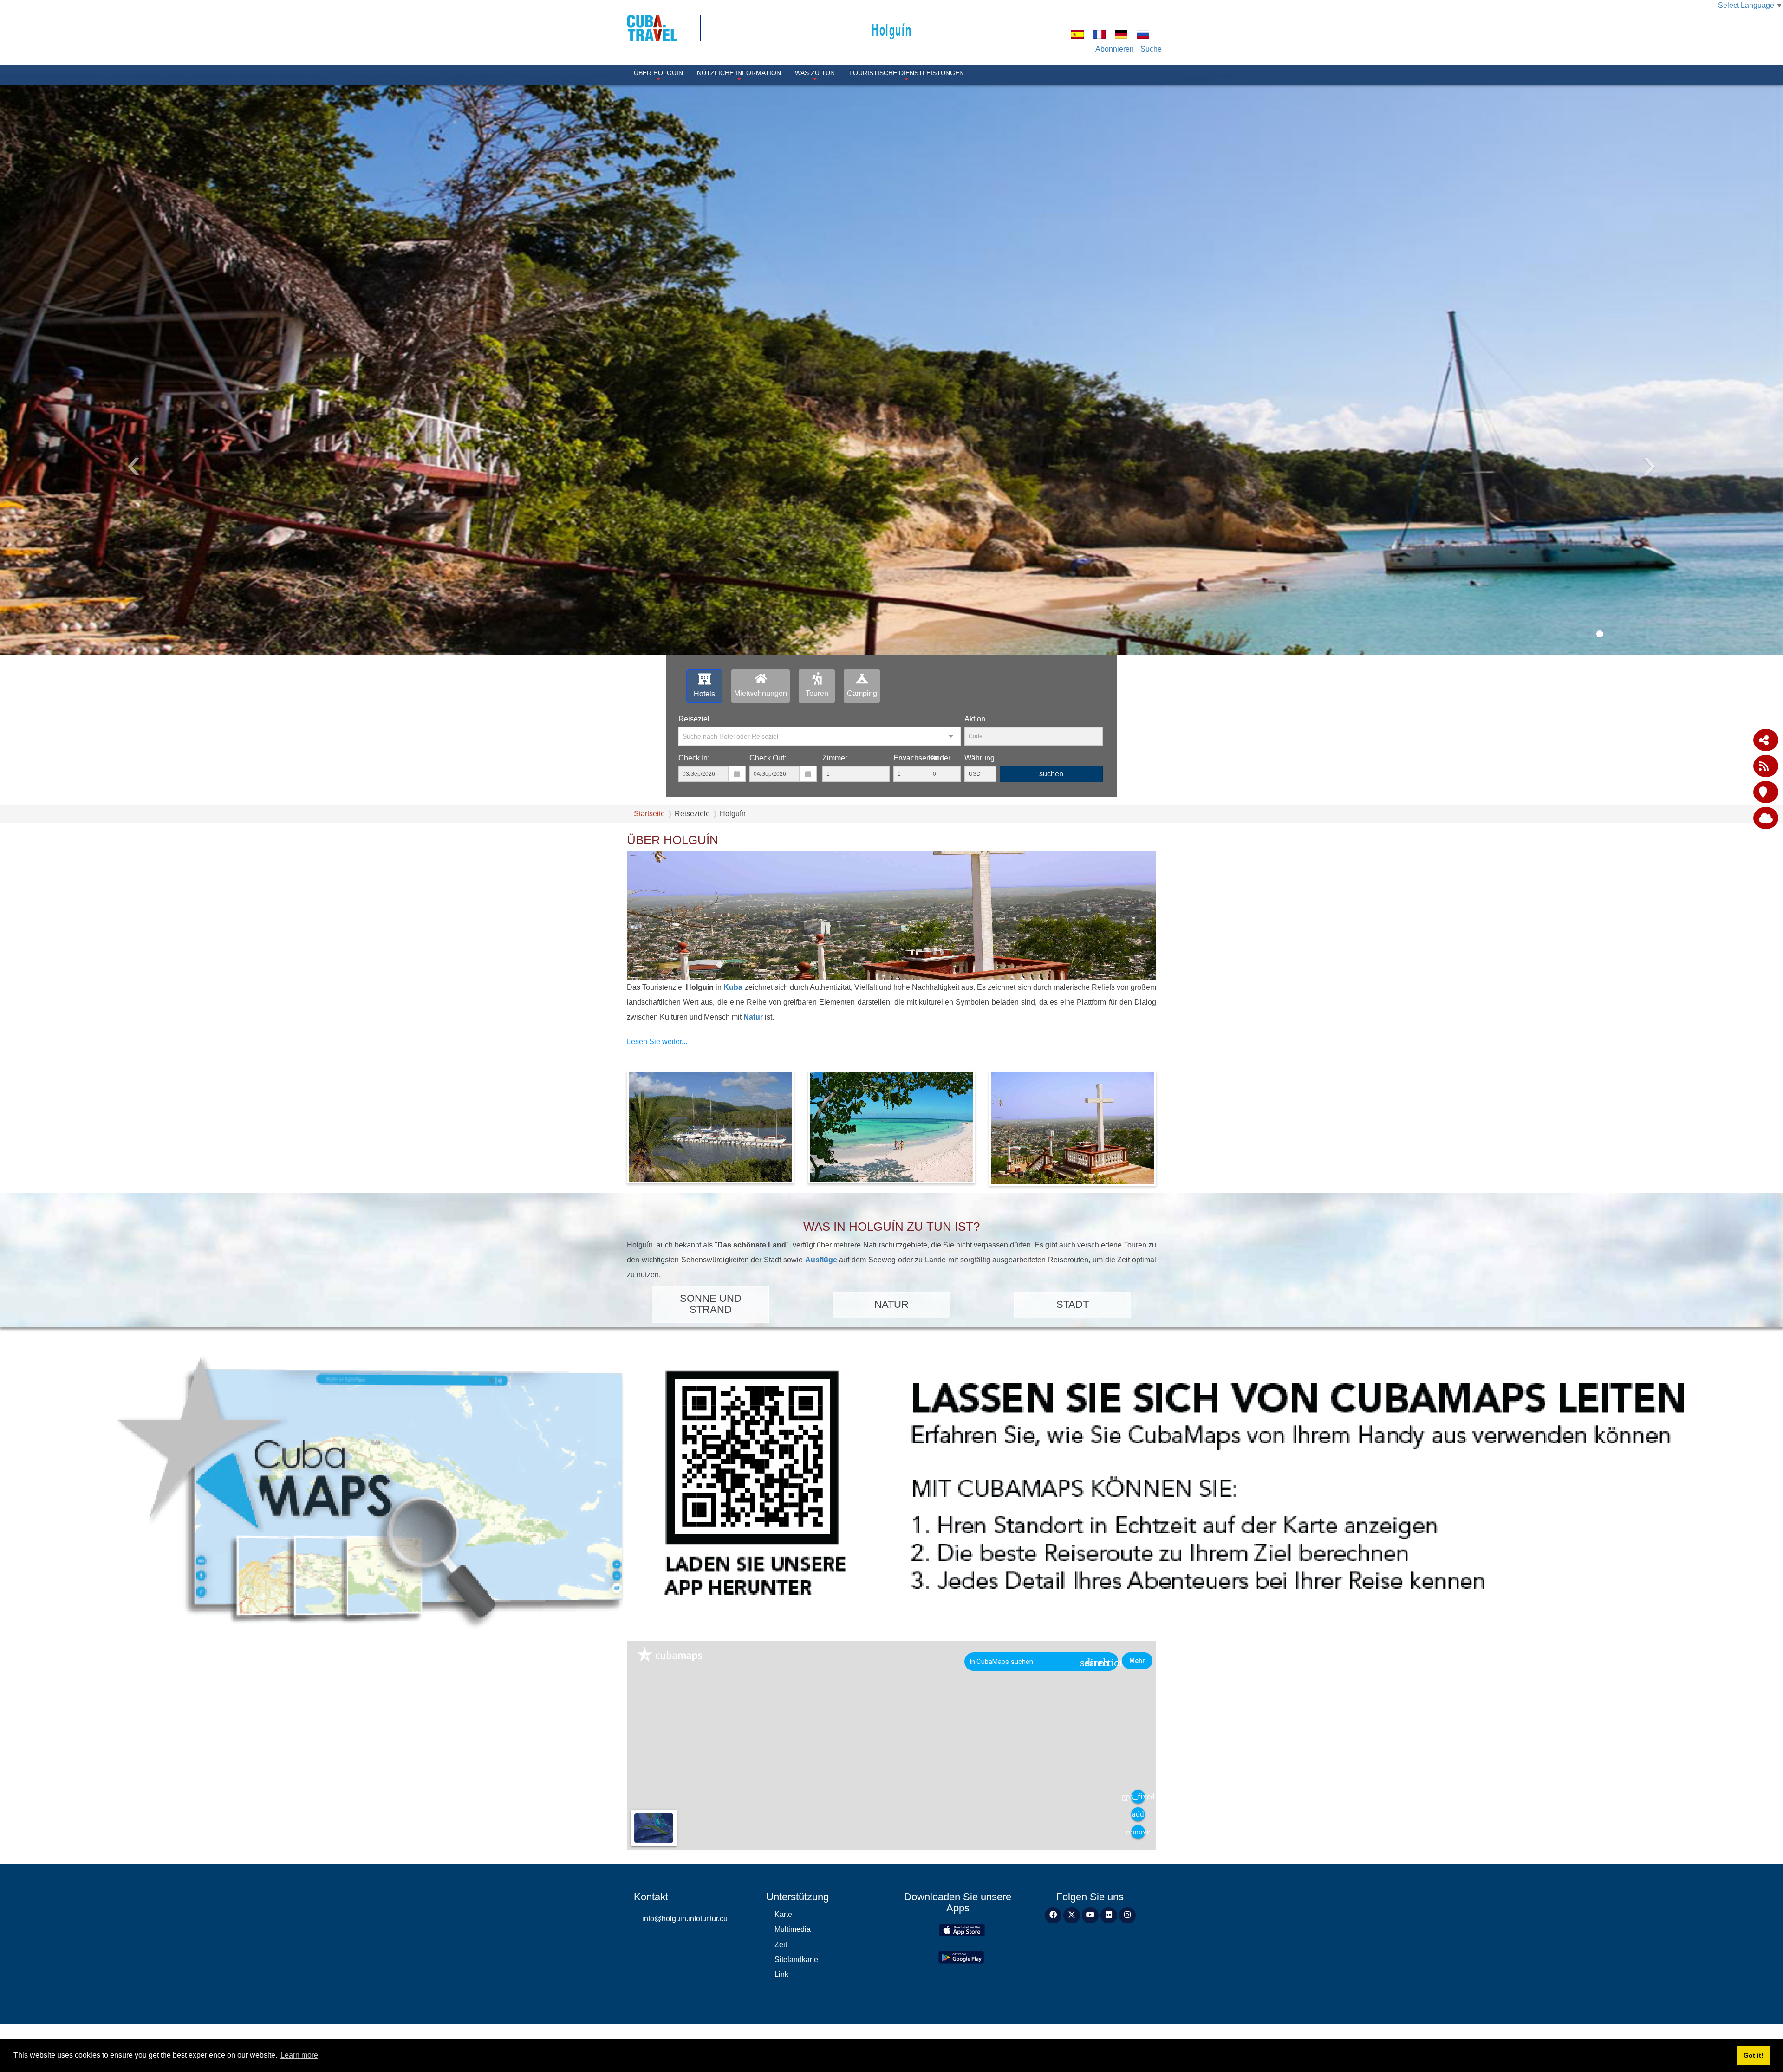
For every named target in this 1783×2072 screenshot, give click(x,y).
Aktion (975, 719)
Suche (1151, 49)
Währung (979, 758)
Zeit (781, 1945)
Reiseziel (694, 719)
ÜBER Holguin (658, 73)
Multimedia (793, 1929)
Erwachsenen (916, 758)
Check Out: (768, 758)
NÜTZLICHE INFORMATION (739, 73)
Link (781, 1974)
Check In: (694, 758)
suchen (1051, 774)
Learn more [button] (299, 2055)
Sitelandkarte (796, 1959)
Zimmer (835, 758)
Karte (783, 1914)
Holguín (891, 29)
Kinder (940, 758)
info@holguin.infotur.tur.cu (685, 1919)
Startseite (649, 814)
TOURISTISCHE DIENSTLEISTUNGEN (906, 73)
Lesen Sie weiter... (657, 1042)
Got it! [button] (1754, 2055)
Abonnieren (1115, 49)
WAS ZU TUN (815, 73)
